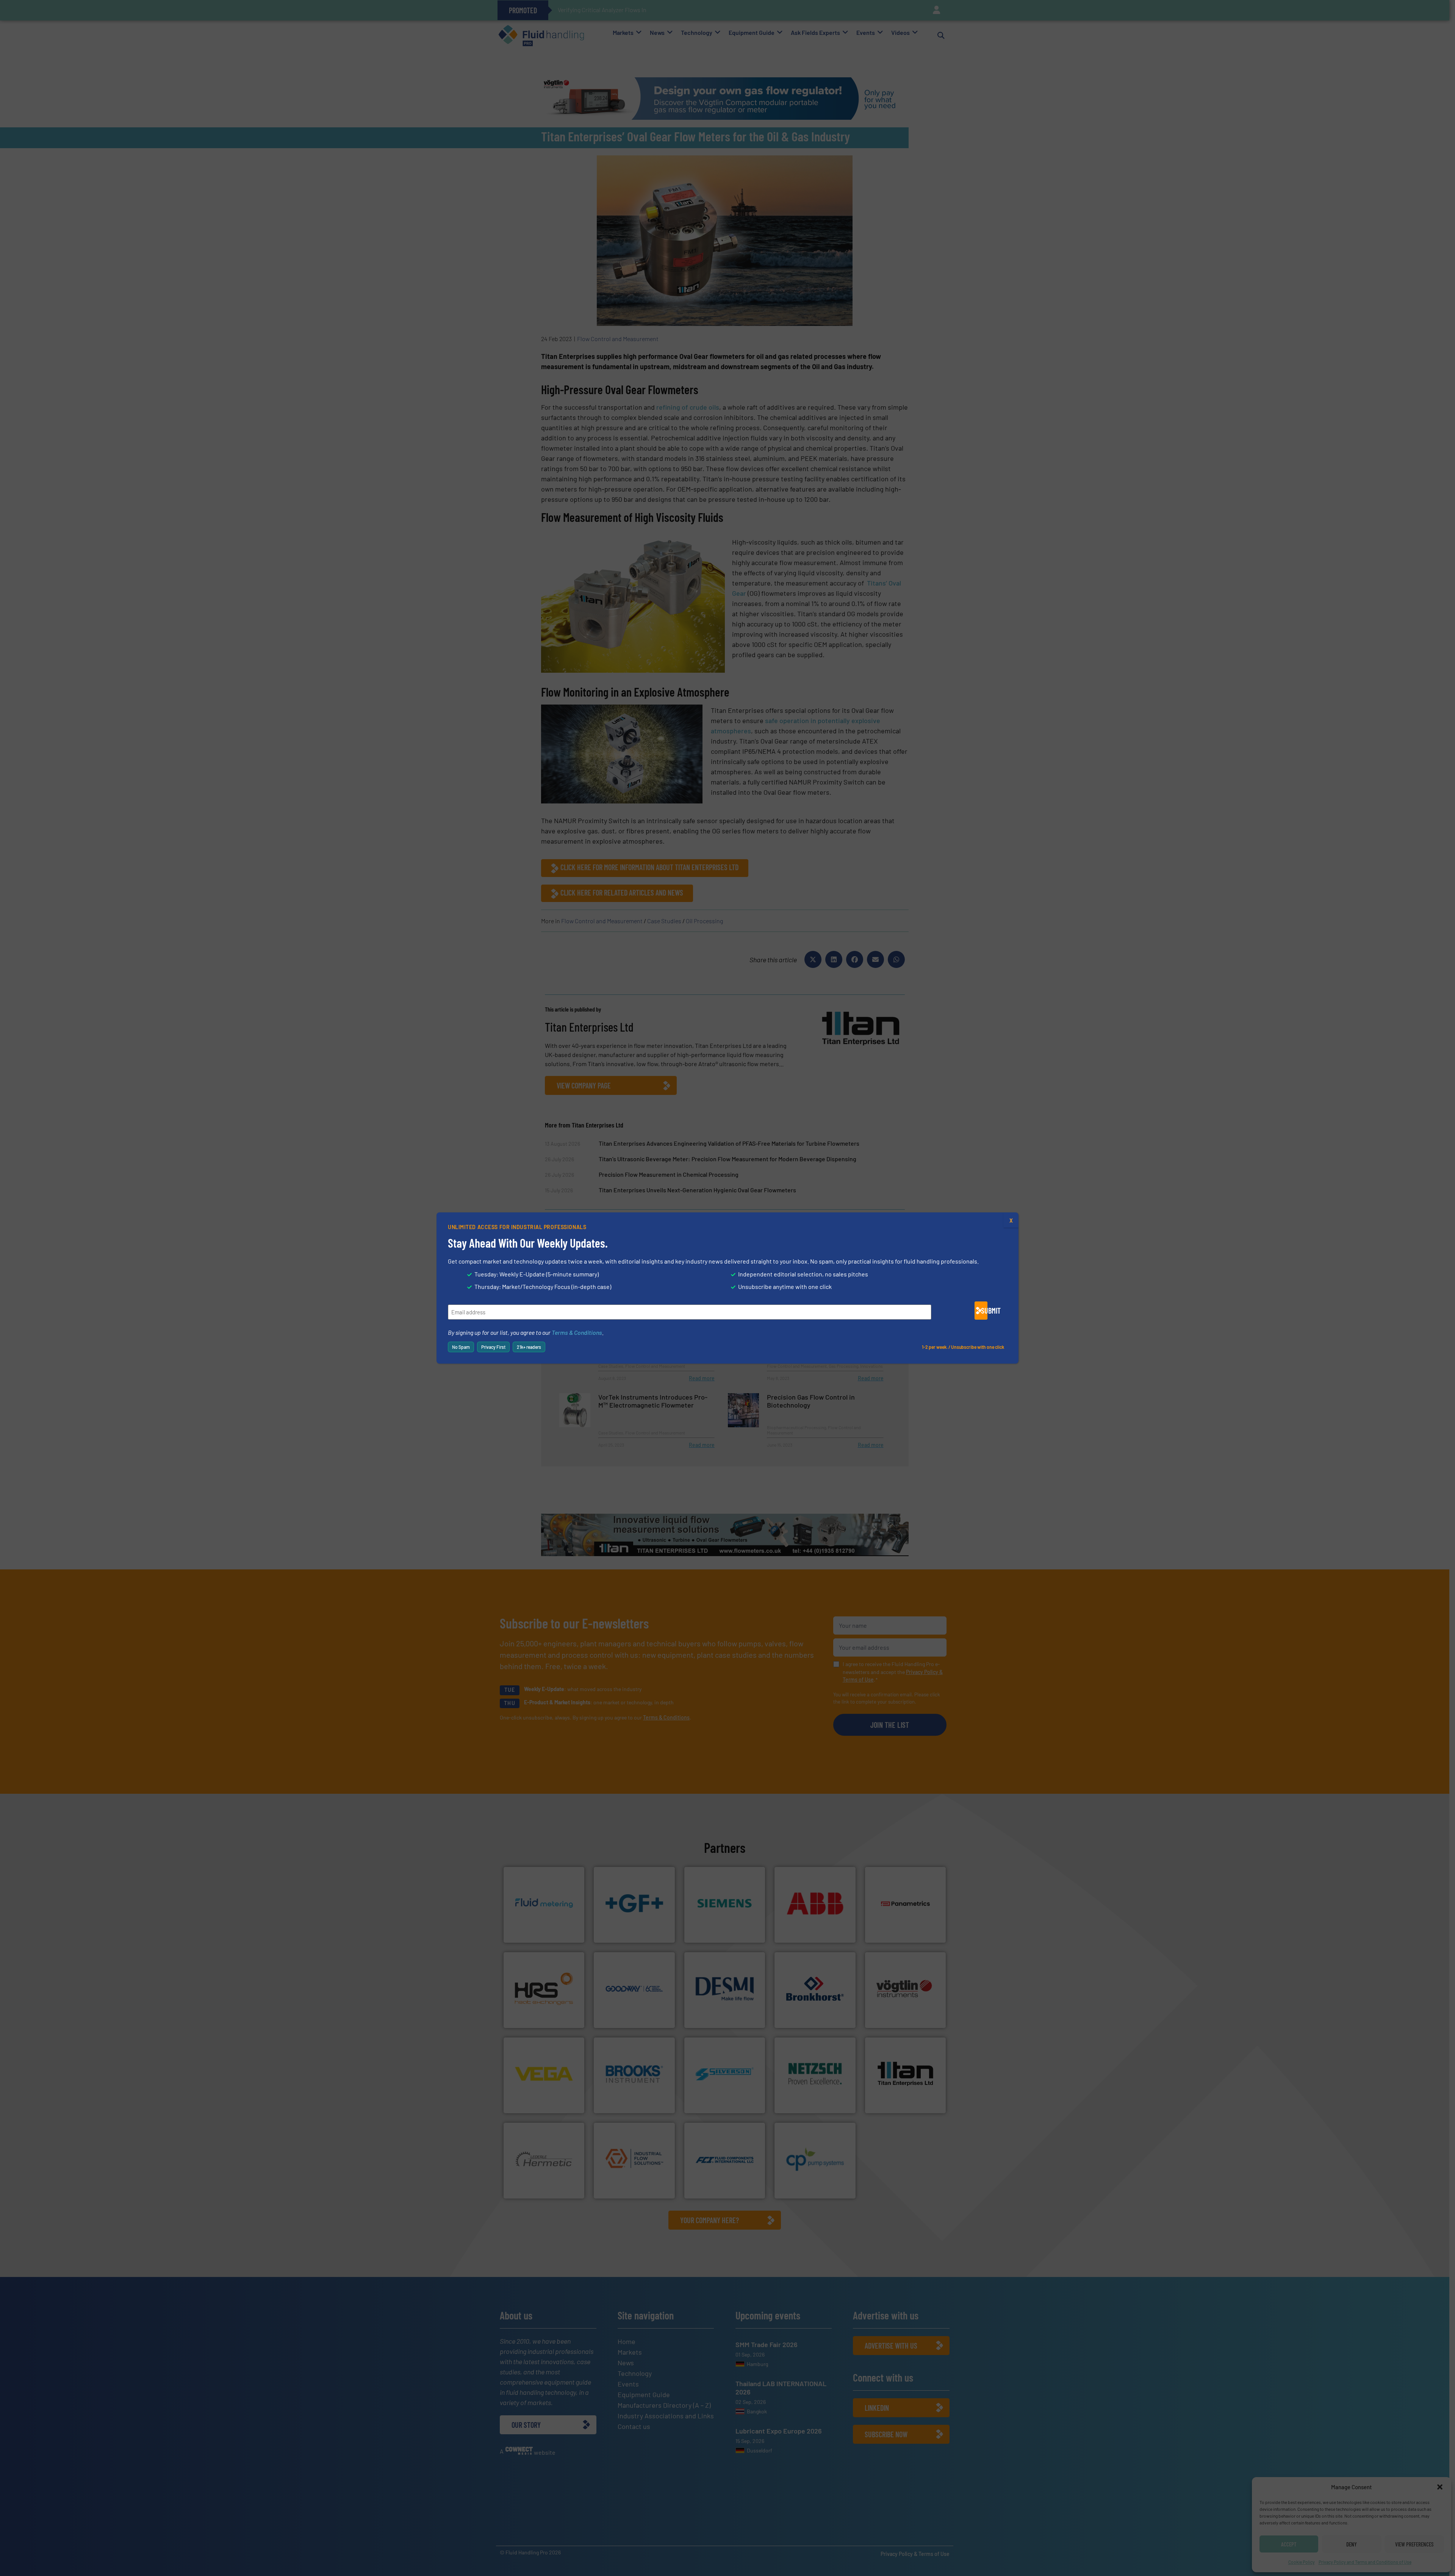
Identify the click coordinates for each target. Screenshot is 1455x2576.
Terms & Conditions (577, 1332)
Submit (984, 1311)
